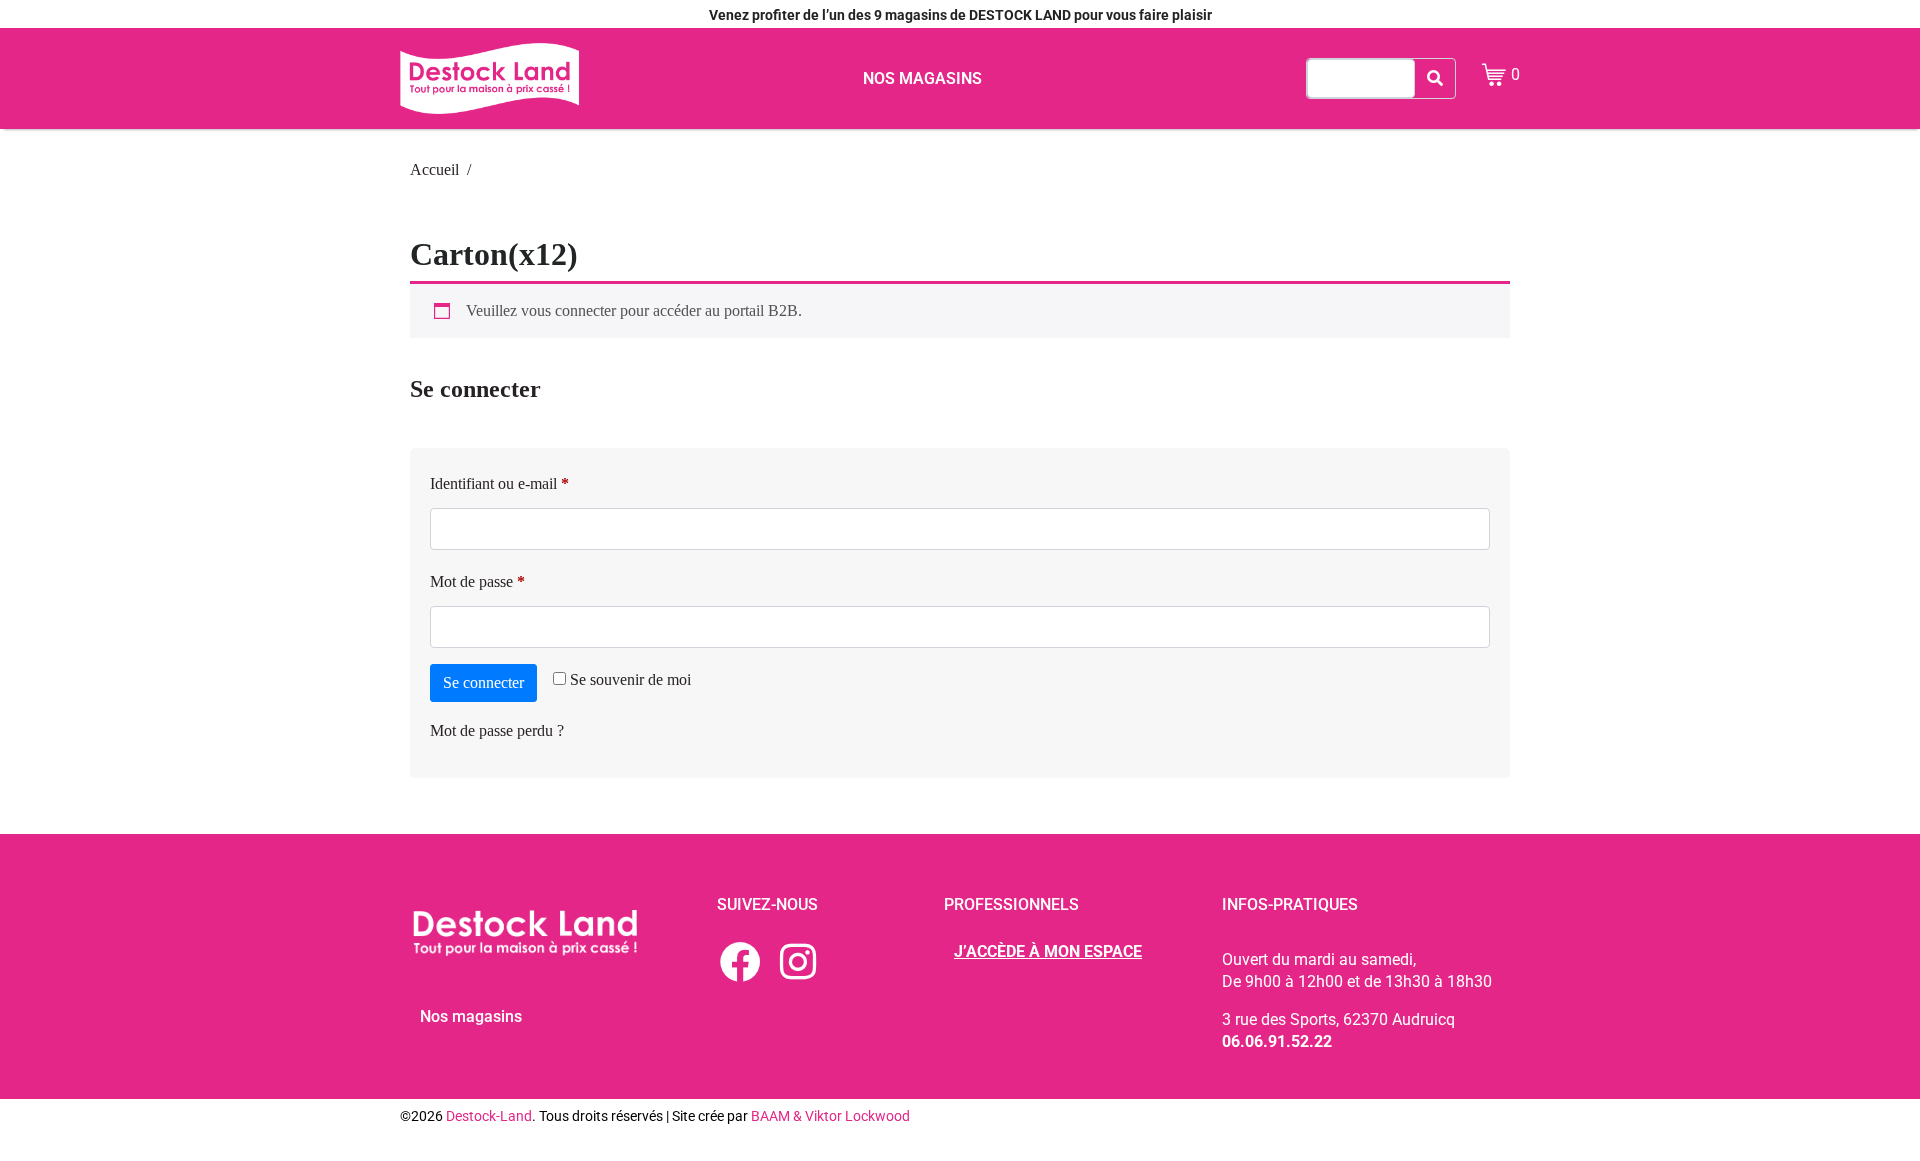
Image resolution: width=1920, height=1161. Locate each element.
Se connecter (483, 682)
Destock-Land (489, 1116)
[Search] (1435, 78)
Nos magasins (922, 78)
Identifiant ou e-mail (534, 480)
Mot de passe (512, 578)
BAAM (772, 1116)
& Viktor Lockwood (851, 1116)
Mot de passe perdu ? (497, 730)
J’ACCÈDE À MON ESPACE (1048, 951)
